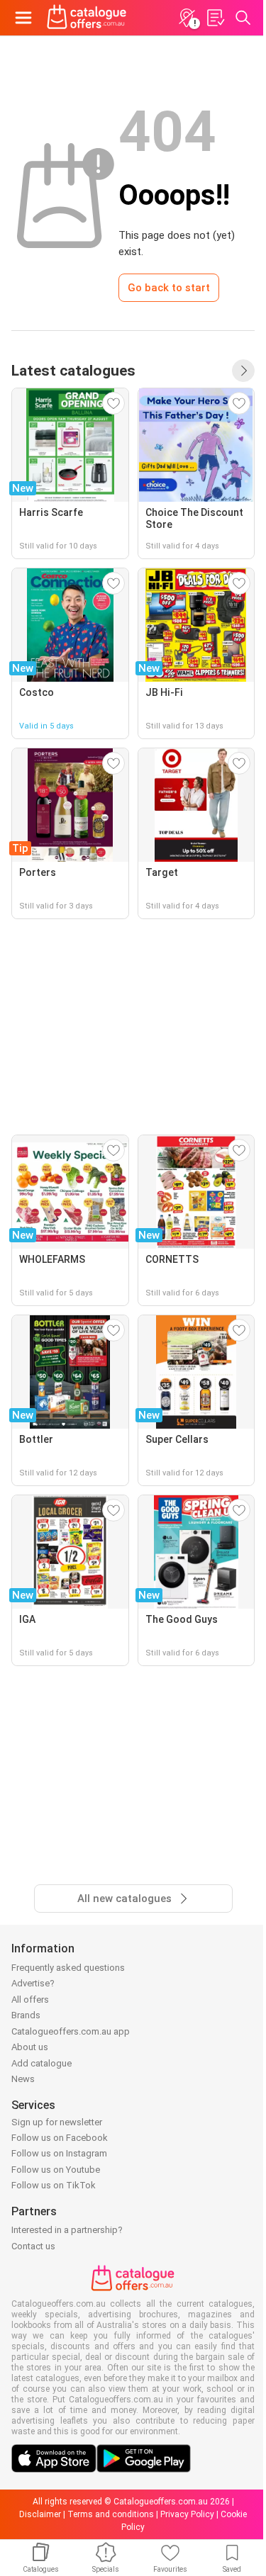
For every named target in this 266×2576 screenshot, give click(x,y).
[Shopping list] (215, 18)
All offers (30, 2000)
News (23, 2079)
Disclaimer (40, 2514)
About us (30, 2047)
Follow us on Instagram (59, 2153)
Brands (26, 2015)
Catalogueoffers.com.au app (71, 2031)
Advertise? (33, 1983)
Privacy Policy (187, 2514)
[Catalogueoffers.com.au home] (87, 18)
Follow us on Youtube (56, 2170)
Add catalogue (41, 2063)
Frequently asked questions (68, 1968)
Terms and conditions (111, 2514)
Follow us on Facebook (60, 2138)
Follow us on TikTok (54, 2185)
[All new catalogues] (243, 371)
